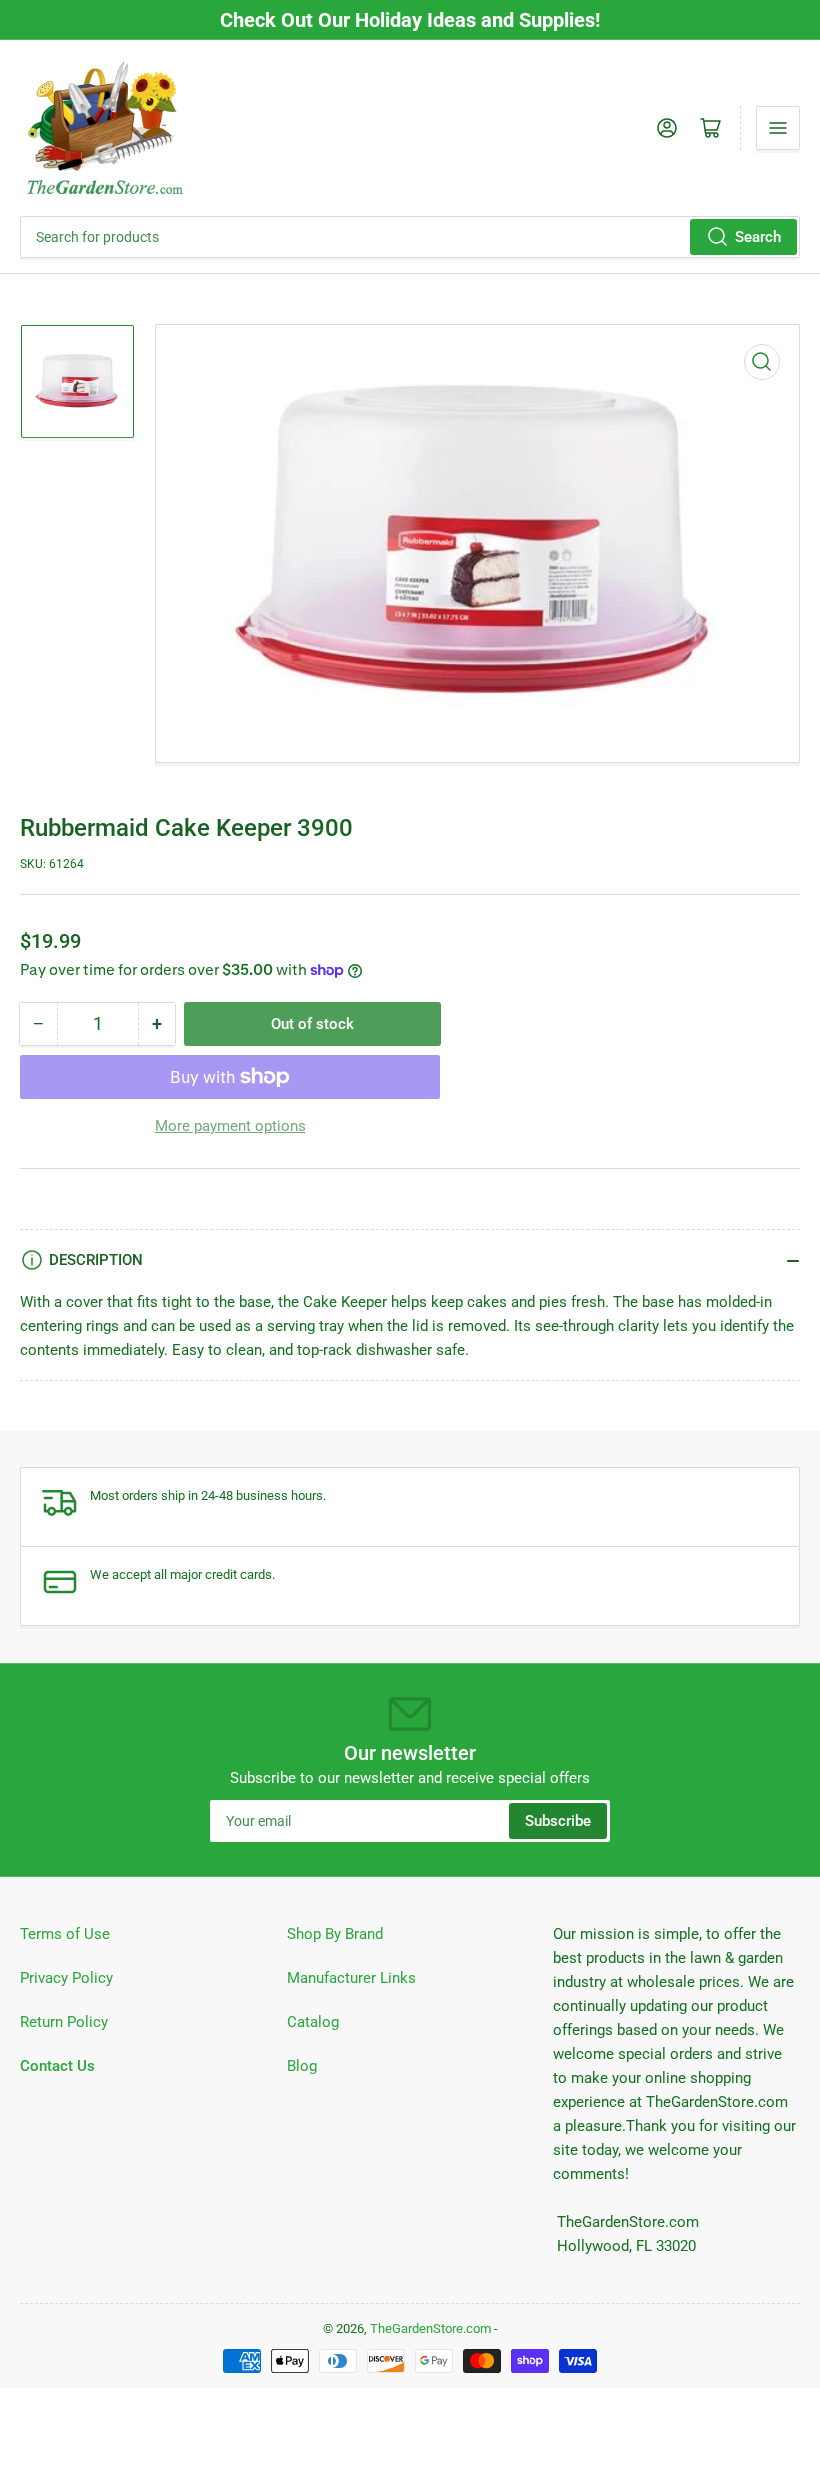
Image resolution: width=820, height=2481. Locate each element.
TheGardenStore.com (430, 2328)
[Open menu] (778, 128)
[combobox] (410, 237)
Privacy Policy (66, 1978)
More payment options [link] (230, 1126)
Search (758, 237)
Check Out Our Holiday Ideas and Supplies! (410, 20)
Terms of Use (65, 1934)
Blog (302, 2066)
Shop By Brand (335, 1934)
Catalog (313, 2022)
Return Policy (64, 2022)
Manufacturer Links (351, 1978)
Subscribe (558, 1821)
